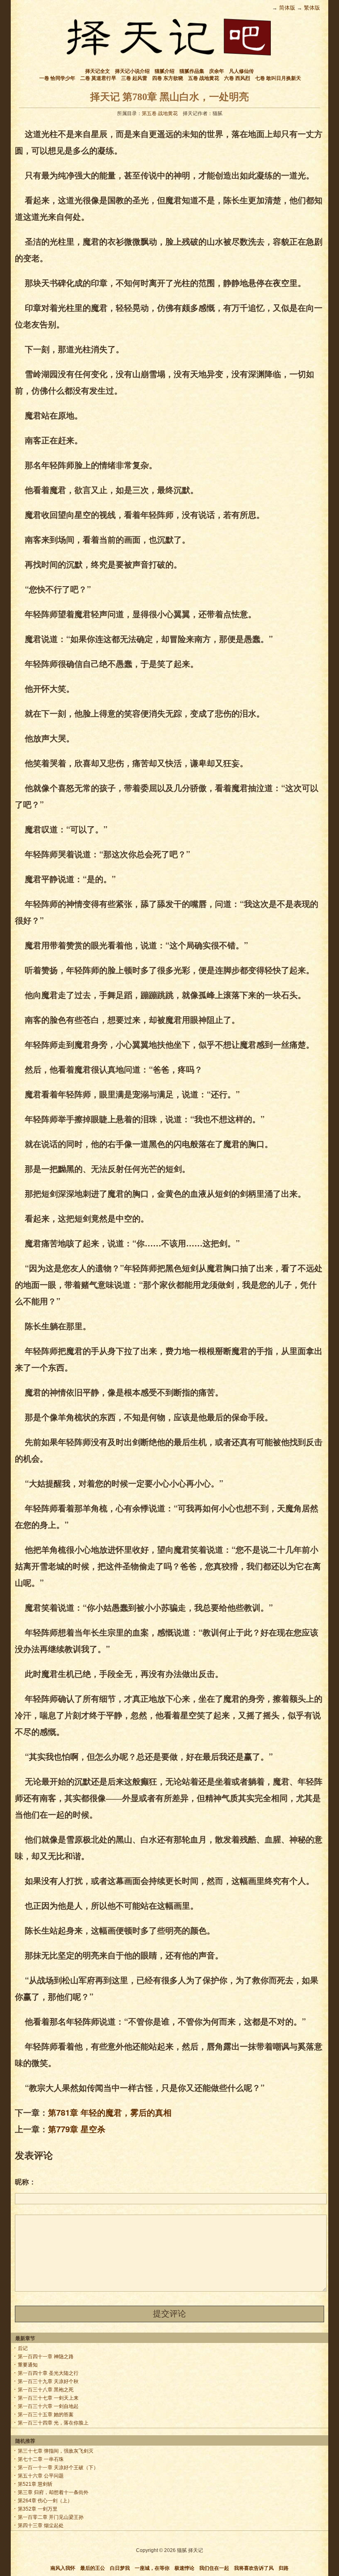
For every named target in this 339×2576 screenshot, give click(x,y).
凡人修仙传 (241, 71)
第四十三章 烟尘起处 (41, 2525)
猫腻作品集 (192, 71)
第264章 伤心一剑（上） (45, 2501)
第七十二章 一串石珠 (41, 2459)
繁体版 (312, 8)
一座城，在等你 (152, 2568)
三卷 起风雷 (134, 78)
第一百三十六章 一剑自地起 (48, 2406)
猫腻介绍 (165, 71)
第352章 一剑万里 (38, 2509)
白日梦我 (120, 2568)
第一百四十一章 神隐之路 (46, 2357)
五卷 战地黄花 (204, 78)
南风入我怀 (63, 2568)
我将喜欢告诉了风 (254, 2568)
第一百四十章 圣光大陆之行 (48, 2373)
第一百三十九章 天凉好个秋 (48, 2381)
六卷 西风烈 (237, 78)
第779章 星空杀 (77, 2129)
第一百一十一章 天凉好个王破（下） (58, 2468)
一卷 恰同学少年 (57, 78)
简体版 (287, 8)
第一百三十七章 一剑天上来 (48, 2398)
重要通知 (28, 2365)
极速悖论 (184, 2568)
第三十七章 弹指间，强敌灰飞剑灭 (56, 2451)
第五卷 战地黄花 (160, 113)
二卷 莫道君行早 (98, 78)
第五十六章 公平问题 (41, 2476)
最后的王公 (93, 2568)
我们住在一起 (214, 2568)
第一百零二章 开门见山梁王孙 (51, 2517)
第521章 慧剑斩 (35, 2484)
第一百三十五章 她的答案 (46, 2415)
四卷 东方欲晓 (168, 78)
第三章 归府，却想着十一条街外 (53, 2492)
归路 (284, 2568)
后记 (23, 2348)
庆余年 (217, 71)
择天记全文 (98, 71)
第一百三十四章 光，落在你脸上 (53, 2423)
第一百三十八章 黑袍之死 (46, 2390)
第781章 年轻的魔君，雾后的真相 (110, 2112)
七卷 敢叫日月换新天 (278, 78)
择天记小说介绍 (132, 71)
